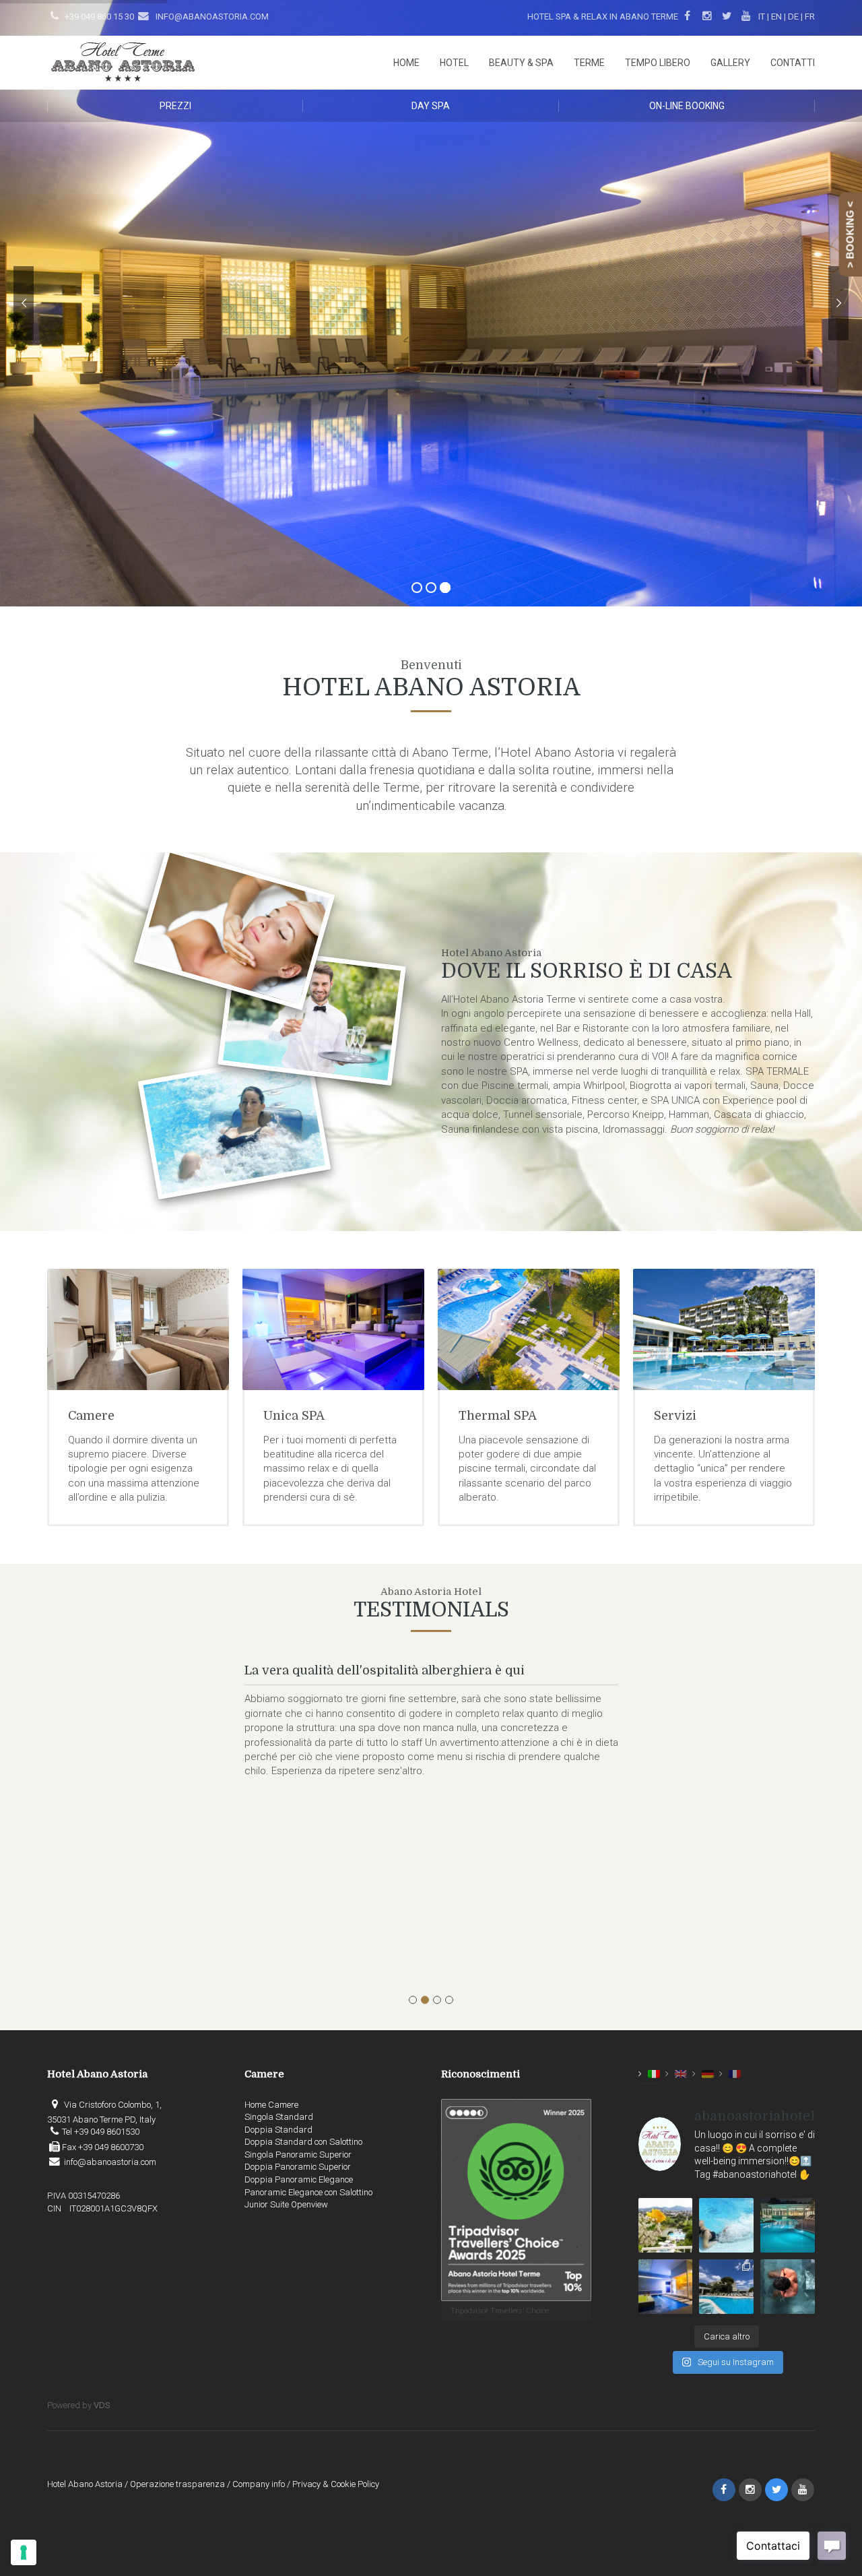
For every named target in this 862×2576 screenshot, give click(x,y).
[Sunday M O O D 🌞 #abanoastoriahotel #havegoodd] (788, 2287)
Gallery (730, 63)
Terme (589, 63)
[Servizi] (529, 1329)
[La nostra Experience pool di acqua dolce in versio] (666, 2287)
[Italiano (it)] (654, 2074)
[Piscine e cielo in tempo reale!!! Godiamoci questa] (726, 2287)
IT (762, 17)
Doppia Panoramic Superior (298, 2167)
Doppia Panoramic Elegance (299, 2179)
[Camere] (724, 1329)
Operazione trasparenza (177, 2484)
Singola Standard (279, 2117)
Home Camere (271, 2105)
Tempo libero (658, 63)
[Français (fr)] (735, 2074)
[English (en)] (681, 2074)
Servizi (480, 1416)
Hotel (454, 63)
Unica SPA (99, 1416)
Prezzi (175, 106)
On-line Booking (687, 106)
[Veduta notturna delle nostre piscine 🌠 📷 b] (788, 2225)
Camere (677, 1416)
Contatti (793, 63)
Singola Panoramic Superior (298, 2155)
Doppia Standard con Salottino (303, 2142)
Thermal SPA (302, 1416)
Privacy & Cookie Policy (336, 2484)
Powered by (79, 2405)
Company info (259, 2484)
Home (406, 63)
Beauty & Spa (521, 63)
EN (776, 17)
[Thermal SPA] (333, 1329)
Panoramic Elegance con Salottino (308, 2192)
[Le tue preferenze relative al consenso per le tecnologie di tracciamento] (24, 2552)
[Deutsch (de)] (708, 2074)
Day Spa (431, 106)
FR (810, 17)
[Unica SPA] (138, 1329)
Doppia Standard (278, 2130)
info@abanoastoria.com (211, 17)
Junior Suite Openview (286, 2204)
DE (793, 17)
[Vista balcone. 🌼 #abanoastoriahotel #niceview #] (666, 2225)
